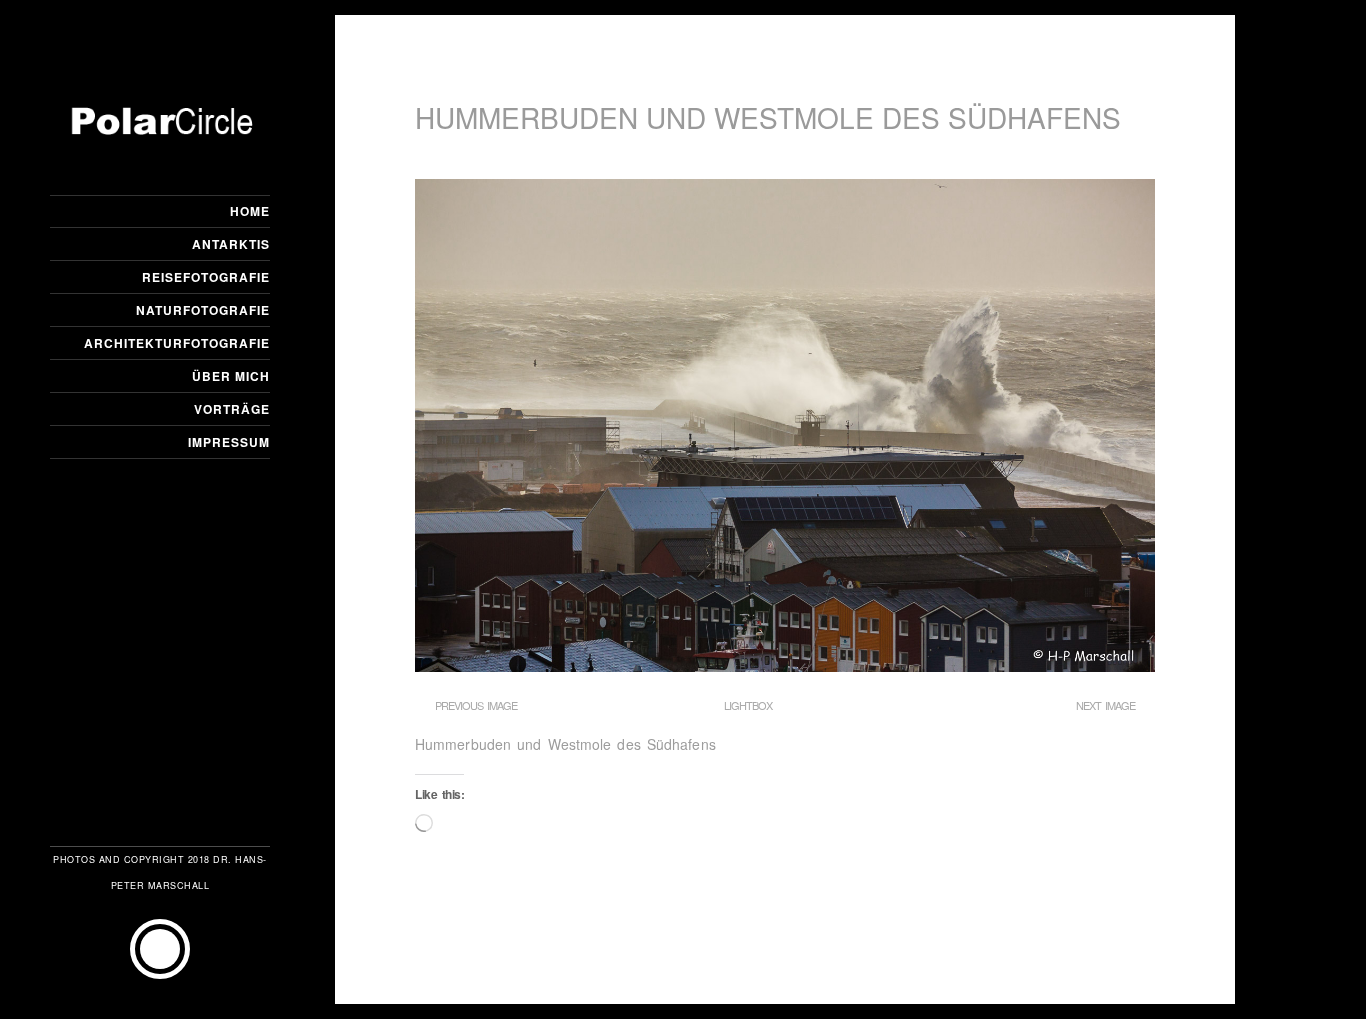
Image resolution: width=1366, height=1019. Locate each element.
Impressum (229, 442)
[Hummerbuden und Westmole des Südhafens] (785, 666)
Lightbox (748, 705)
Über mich (231, 376)
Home (250, 211)
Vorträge (232, 409)
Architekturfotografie (177, 343)
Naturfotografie (203, 310)
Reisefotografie (206, 277)
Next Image (1105, 705)
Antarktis (231, 244)
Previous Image (476, 705)
